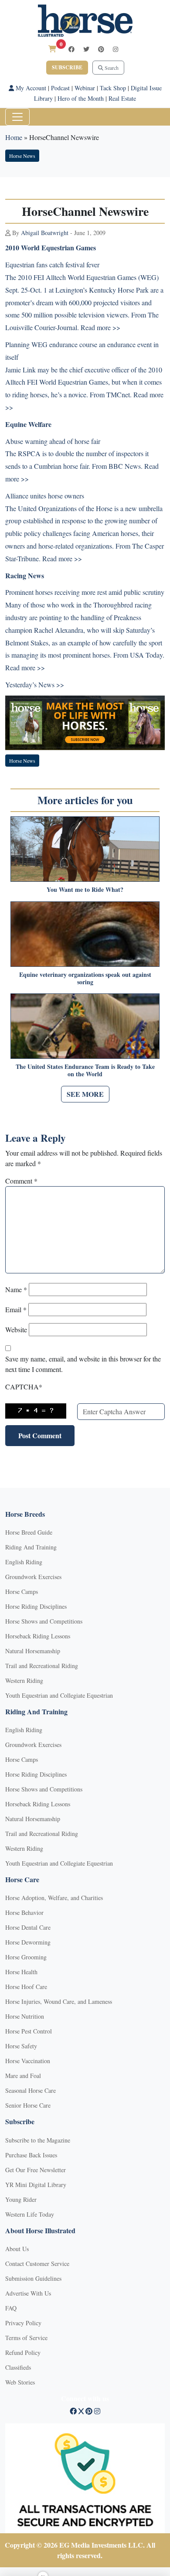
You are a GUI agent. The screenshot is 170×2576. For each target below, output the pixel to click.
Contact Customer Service (37, 2264)
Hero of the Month (81, 98)
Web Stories (20, 2382)
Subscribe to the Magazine (38, 2140)
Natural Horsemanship (33, 1651)
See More (85, 1094)
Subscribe (67, 67)
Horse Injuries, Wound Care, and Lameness (59, 2001)
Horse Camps (22, 1592)
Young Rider (21, 2199)
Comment (21, 1181)
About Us (17, 2249)
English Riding (24, 1562)
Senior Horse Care (28, 2105)
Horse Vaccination (28, 2061)
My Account (30, 88)
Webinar (85, 88)
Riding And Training (31, 1547)
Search (111, 68)
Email (16, 1309)
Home (14, 137)
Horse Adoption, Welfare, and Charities (54, 1898)
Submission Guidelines (33, 2278)
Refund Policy (23, 2353)
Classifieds (18, 2367)
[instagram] (116, 49)
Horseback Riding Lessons (38, 1636)
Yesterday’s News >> (35, 684)
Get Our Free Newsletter (36, 2170)
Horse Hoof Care (26, 1987)
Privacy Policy (23, 2323)
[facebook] (71, 49)
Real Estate (122, 98)
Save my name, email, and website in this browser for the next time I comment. (83, 1364)
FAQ (11, 2308)
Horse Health (21, 1972)
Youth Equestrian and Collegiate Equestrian (59, 1695)
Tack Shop (113, 88)
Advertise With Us (28, 2293)
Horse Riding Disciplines (36, 1606)
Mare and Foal (23, 2076)
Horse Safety (21, 2046)
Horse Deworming (28, 1942)
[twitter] (86, 49)
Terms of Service (26, 2338)
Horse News (22, 156)
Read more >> (62, 558)
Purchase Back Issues (31, 2155)
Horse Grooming (26, 1957)
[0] (52, 49)
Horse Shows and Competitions (44, 1621)
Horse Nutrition (25, 2016)
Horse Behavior (24, 1912)
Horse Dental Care (28, 1927)
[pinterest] (101, 49)
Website (16, 1329)
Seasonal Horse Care (31, 2090)
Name (16, 1289)
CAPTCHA (24, 1387)
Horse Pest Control (29, 2031)
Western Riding (24, 1680)
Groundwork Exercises (33, 1577)
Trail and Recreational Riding (42, 1666)
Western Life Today (30, 2214)
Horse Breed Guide (29, 1532)
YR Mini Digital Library (36, 2185)
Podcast (60, 88)
